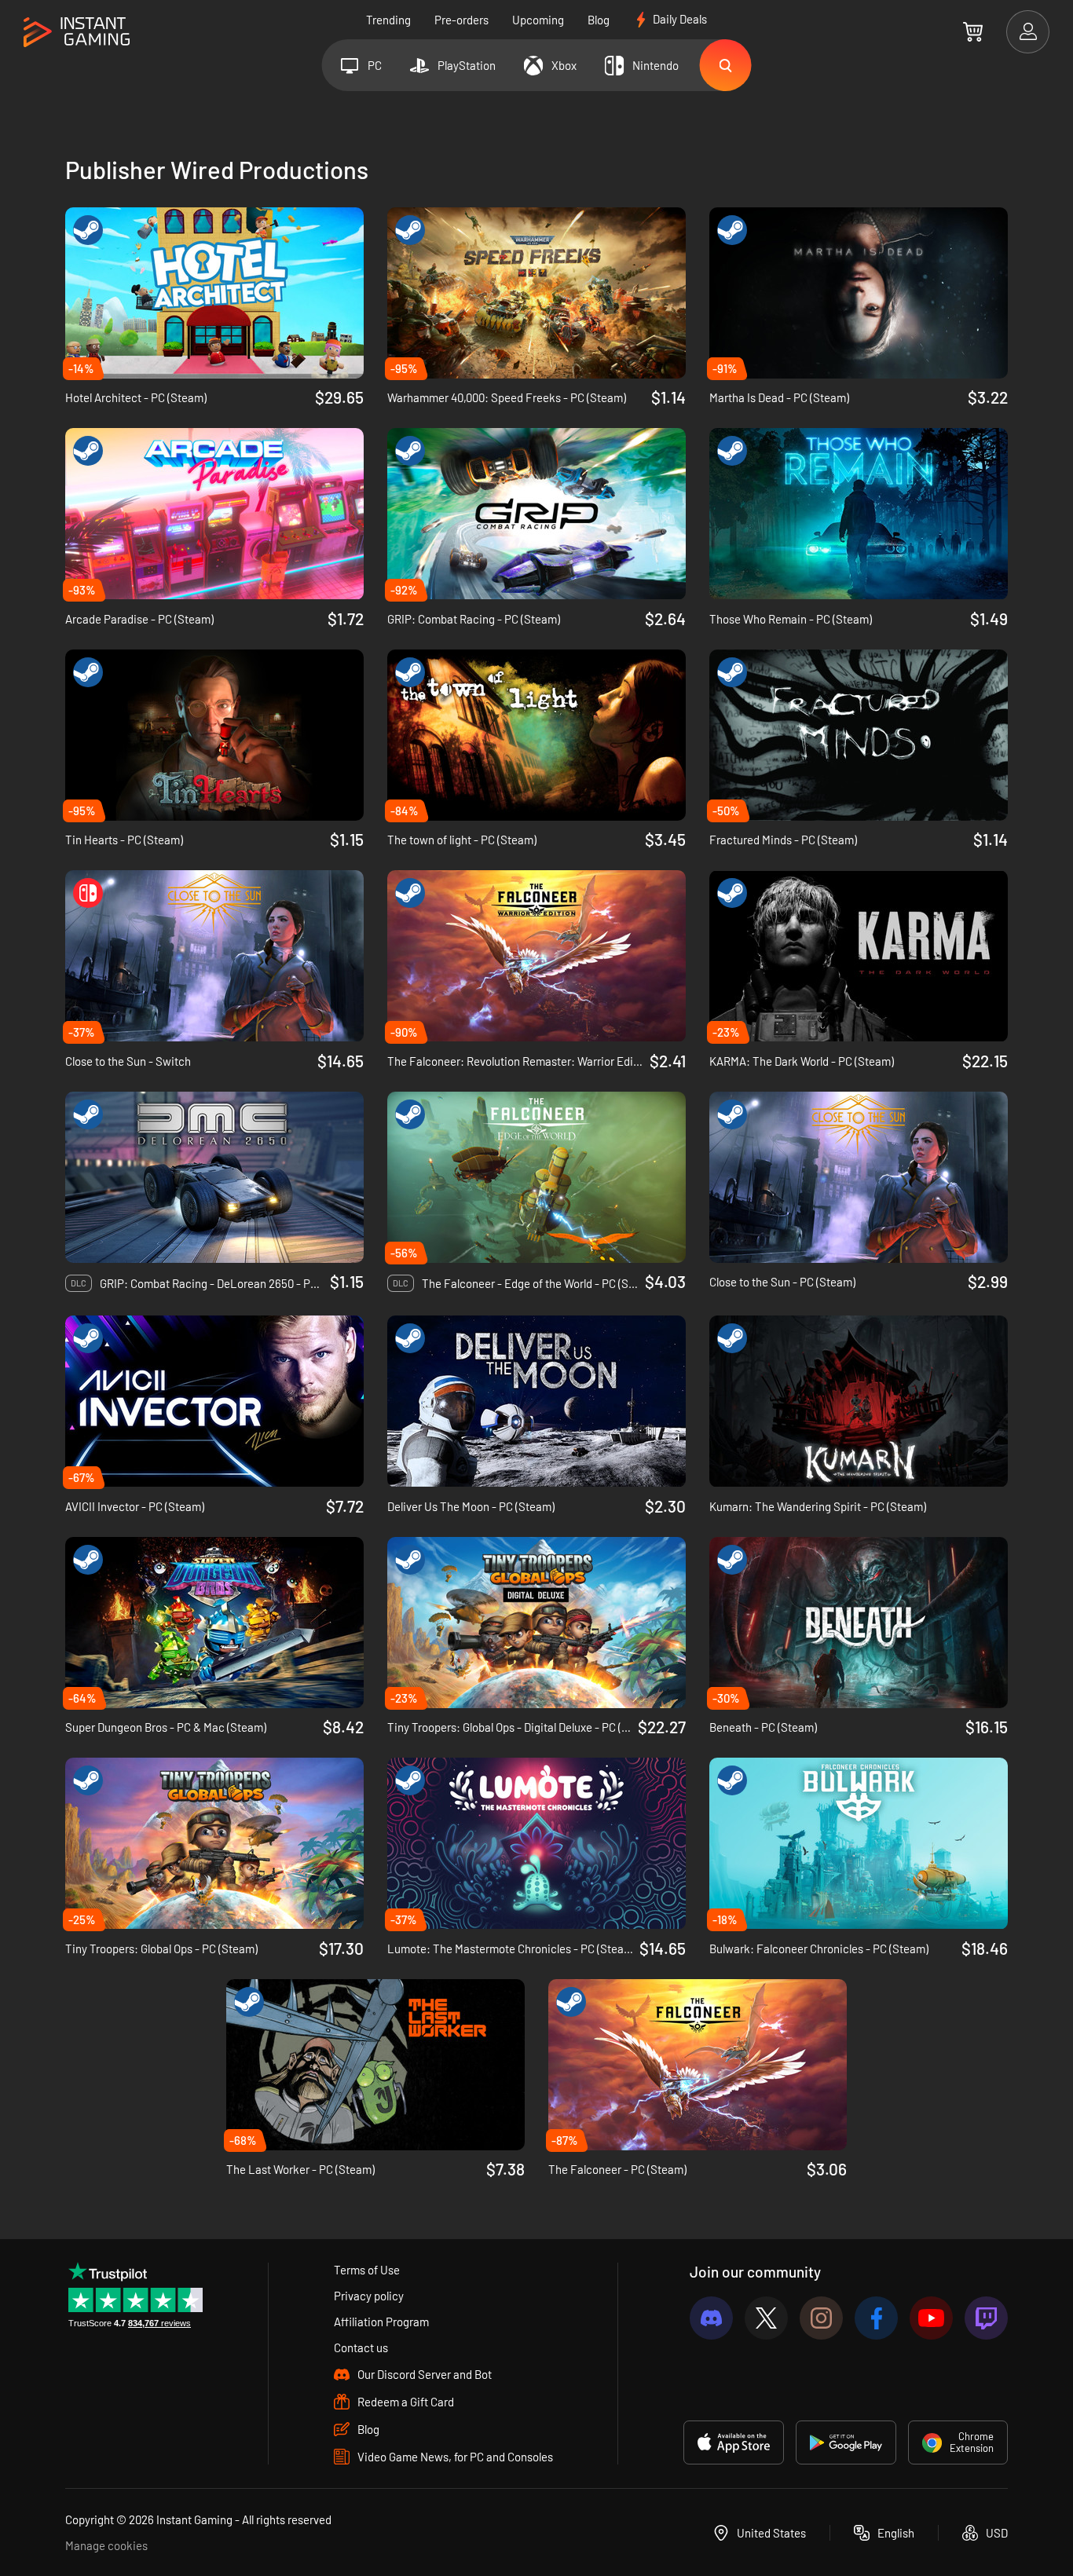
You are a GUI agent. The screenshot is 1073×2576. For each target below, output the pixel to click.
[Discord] (711, 2318)
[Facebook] (876, 2318)
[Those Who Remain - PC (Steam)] (859, 514)
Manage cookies (106, 2545)
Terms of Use (367, 2270)
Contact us (361, 2347)
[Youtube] (931, 2318)
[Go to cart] (973, 31)
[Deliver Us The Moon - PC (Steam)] (536, 1401)
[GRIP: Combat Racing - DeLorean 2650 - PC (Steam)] (214, 1177)
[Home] (77, 33)
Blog (599, 20)
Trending (388, 20)
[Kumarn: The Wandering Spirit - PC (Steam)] (859, 1401)
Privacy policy (369, 2296)
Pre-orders (461, 20)
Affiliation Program (381, 2322)
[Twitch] (986, 2318)
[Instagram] (821, 2318)
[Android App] (846, 2442)
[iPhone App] (734, 2442)
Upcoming (538, 20)
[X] (766, 2318)
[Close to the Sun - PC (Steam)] (859, 1177)
